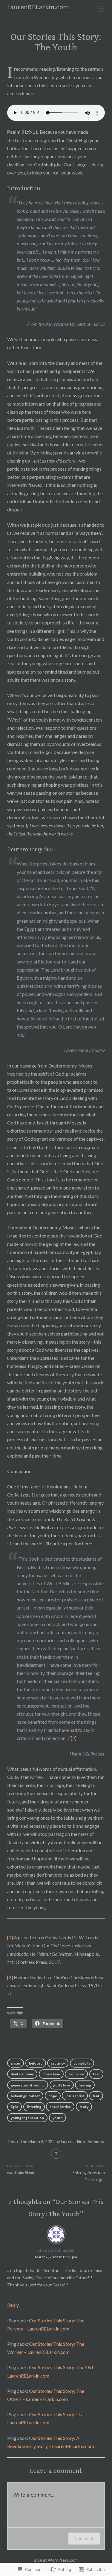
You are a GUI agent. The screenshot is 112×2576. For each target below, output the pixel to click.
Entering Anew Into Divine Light (89, 2173)
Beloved (36, 2063)
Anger (16, 2063)
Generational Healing (28, 2085)
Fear (96, 2074)
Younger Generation (27, 2118)
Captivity (58, 2063)
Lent (96, 2096)
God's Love (62, 2085)
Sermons (96, 2141)
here (30, 93)
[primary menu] (101, 9)
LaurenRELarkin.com (38, 7)
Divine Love (51, 2074)
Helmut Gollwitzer (25, 2096)
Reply (13, 2305)
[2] (74, 1738)
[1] (32, 1495)
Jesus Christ (75, 2096)
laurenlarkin (72, 2141)
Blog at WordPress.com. (56, 2560)
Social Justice (60, 2107)
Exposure (76, 2074)
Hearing (85, 2085)
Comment (84, 2538)
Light (14, 2107)
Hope (53, 2096)
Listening (34, 2107)
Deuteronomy (22, 2074)
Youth (57, 2118)
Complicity (82, 2063)
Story (84, 2107)
